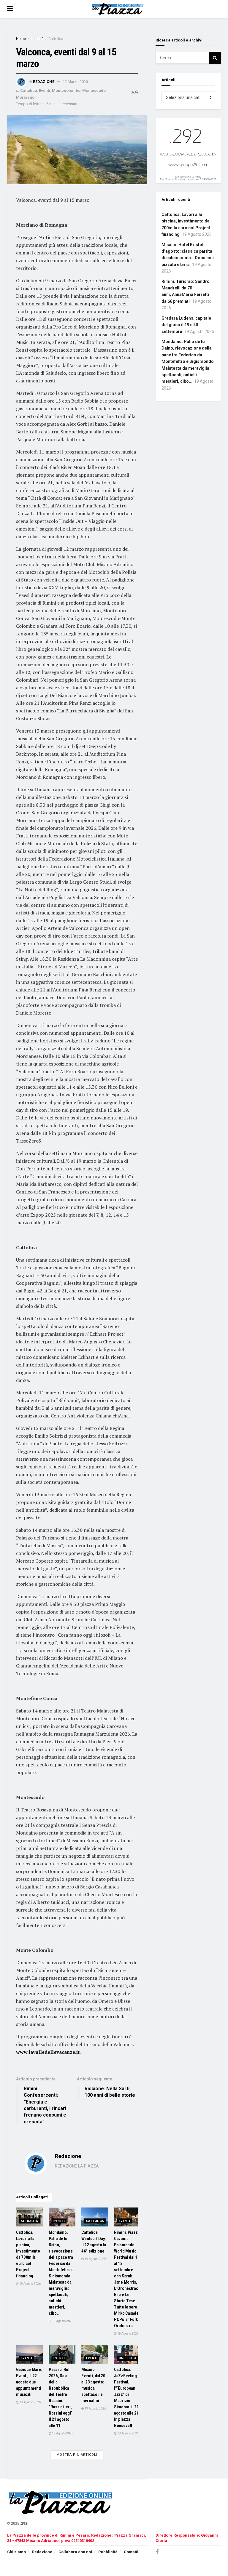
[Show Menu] (10, 9)
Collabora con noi (75, 2552)
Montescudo (94, 90)
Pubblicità (108, 2552)
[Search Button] (215, 58)
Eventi (45, 90)
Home (21, 39)
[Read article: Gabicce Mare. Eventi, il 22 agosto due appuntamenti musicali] (29, 2354)
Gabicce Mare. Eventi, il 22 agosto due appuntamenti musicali (29, 2382)
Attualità (30, 2221)
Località (37, 39)
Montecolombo (66, 90)
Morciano (25, 97)
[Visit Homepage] (118, 9)
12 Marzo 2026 (75, 82)
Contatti (131, 2552)
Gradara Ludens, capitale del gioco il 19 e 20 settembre (186, 325)
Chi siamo (16, 2552)
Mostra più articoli (77, 2455)
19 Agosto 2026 (30, 2284)
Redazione (44, 82)
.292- (24, 2524)
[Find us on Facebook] (157, 2552)
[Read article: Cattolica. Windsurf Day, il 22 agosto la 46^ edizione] (95, 2217)
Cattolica (56, 39)
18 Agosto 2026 (128, 2433)
